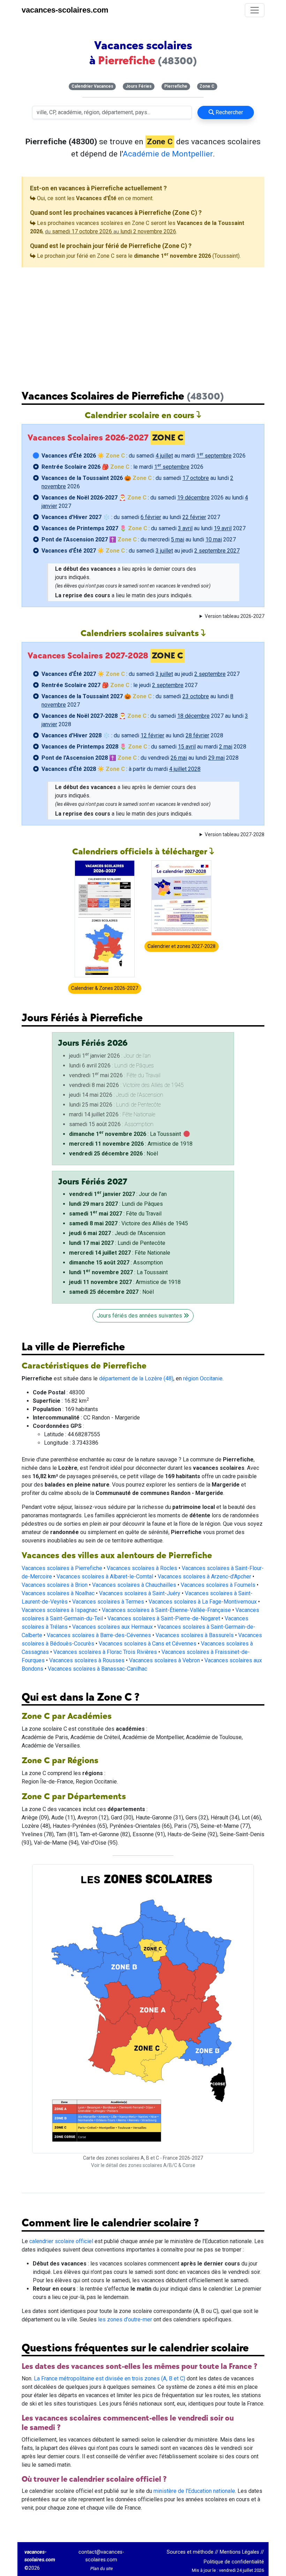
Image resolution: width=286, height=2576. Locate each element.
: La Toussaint (125, 1134)
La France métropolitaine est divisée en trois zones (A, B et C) (110, 2378)
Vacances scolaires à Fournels (218, 1585)
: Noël (114, 1154)
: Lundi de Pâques (116, 1204)
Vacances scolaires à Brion (55, 1585)
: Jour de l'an (118, 1194)
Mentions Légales (239, 2552)
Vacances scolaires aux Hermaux (112, 1627)
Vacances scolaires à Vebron (164, 1660)
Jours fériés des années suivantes (140, 1316)
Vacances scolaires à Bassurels (195, 1635)
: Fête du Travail (115, 1214)
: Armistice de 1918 (131, 1144)
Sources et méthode (190, 2552)
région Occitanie (203, 1378)
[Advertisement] (143, 323)
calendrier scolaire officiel (61, 2241)
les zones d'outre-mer (125, 2319)
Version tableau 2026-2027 (235, 616)
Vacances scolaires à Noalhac (58, 1593)
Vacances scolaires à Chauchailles (134, 1585)
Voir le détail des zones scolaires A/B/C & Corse (143, 2165)
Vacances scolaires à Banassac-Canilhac (97, 1669)
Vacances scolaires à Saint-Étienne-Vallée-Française (166, 1610)
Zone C (207, 86)
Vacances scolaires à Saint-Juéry (140, 1593)
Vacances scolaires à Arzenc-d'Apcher (204, 1577)
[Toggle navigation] (255, 10)
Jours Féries (139, 86)
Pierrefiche (176, 86)
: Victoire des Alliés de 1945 (129, 1223)
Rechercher (229, 112)
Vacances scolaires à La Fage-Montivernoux (203, 1602)
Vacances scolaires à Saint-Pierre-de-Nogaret (164, 1618)
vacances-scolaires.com (65, 10)
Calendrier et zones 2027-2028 (182, 946)
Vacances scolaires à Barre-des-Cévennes (99, 1635)
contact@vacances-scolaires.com (101, 2556)
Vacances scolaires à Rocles (142, 1568)
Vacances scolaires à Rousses (87, 1660)
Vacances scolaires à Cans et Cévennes (148, 1644)
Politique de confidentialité (234, 2562)
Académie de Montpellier (168, 154)
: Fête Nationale (120, 1253)
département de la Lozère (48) (136, 1378)
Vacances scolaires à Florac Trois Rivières (105, 1652)
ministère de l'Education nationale (194, 2491)
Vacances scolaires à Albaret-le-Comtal (105, 1577)
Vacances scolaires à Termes (108, 1602)
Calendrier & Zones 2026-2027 (105, 988)
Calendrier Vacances (92, 86)
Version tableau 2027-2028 (235, 834)
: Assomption (116, 1263)
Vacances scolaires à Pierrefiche (62, 1568)
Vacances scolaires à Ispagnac (59, 1610)
